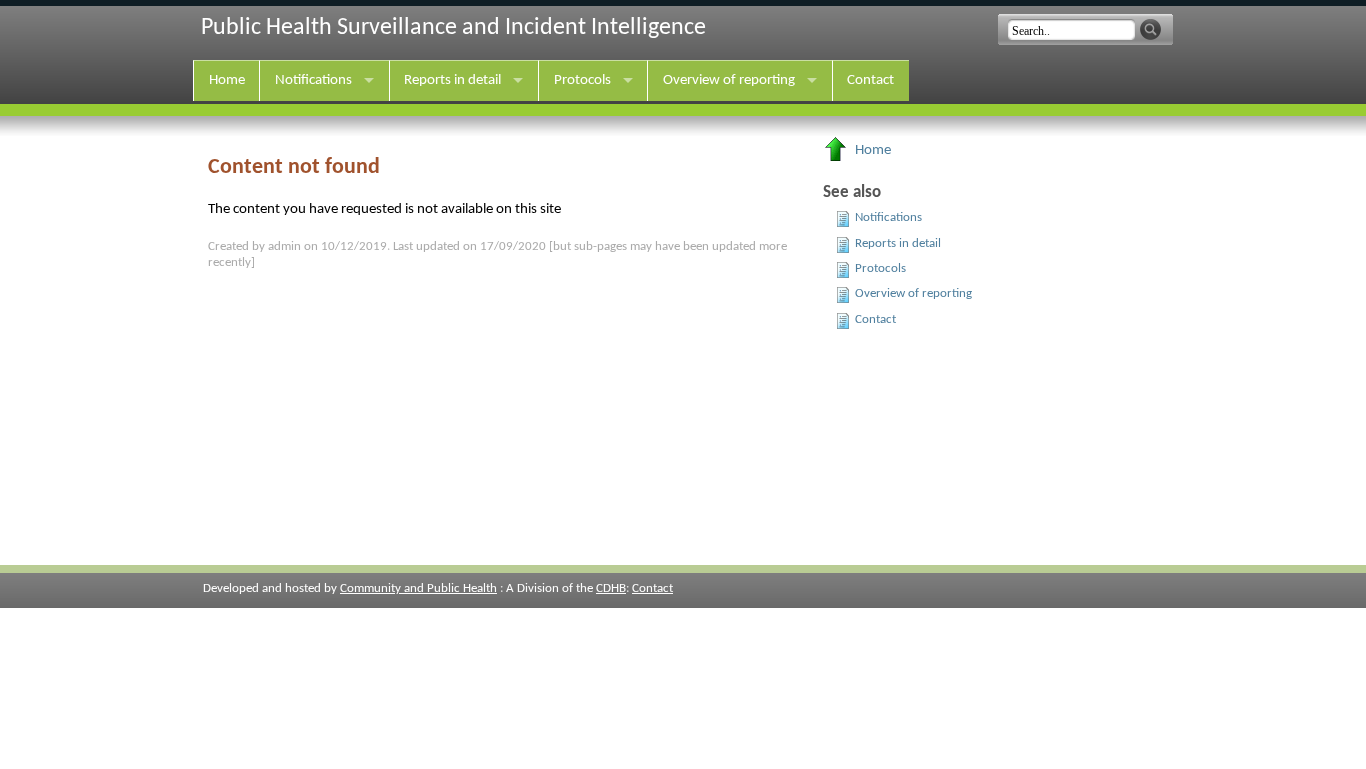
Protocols (582, 80)
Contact (870, 80)
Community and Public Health (418, 588)
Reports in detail (452, 80)
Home (227, 80)
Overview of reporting (729, 80)
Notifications (313, 80)
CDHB (611, 588)
